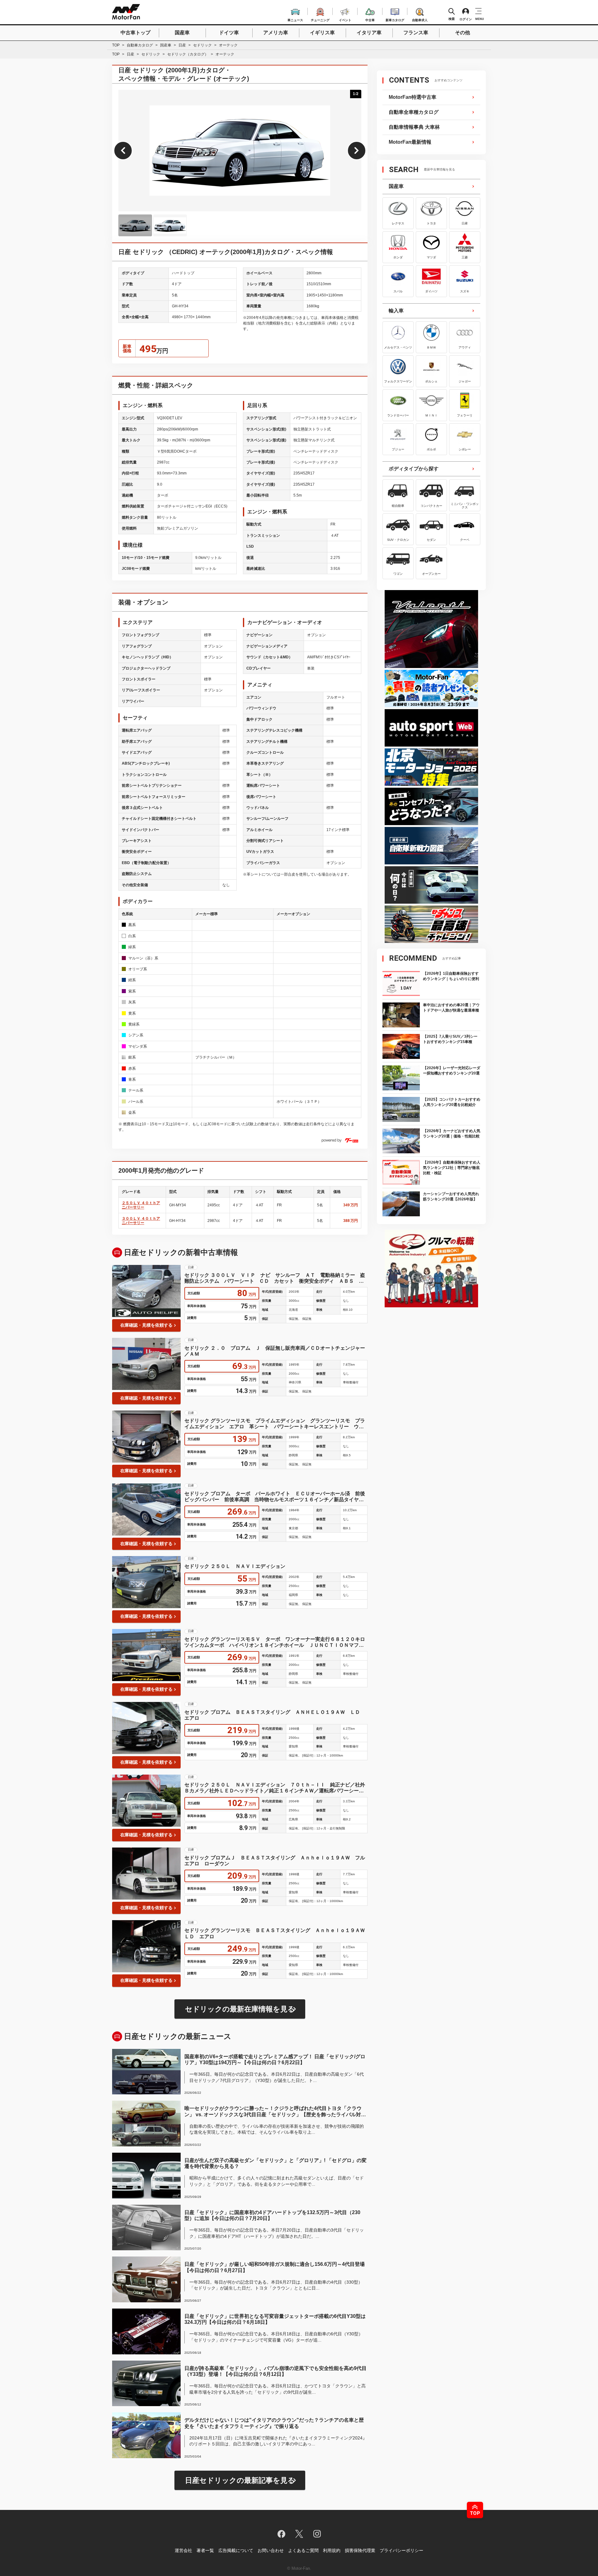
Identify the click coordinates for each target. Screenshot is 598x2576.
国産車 (182, 33)
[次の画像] (357, 151)
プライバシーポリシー (401, 2550)
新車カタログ (395, 19)
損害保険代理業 (360, 2550)
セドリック (202, 45)
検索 (452, 19)
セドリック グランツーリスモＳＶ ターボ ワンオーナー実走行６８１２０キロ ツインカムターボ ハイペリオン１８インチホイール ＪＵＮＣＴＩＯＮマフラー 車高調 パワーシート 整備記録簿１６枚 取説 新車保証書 (276, 1642)
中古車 (370, 19)
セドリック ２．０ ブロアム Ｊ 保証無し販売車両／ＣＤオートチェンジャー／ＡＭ (275, 1351)
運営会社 (183, 2550)
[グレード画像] (135, 225)
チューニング (320, 19)
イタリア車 (369, 33)
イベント (345, 19)
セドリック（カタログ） (188, 54)
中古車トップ (135, 33)
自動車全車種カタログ (414, 112)
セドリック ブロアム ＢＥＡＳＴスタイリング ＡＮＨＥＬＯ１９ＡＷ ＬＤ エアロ (275, 1715)
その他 (463, 33)
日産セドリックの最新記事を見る (240, 2480)
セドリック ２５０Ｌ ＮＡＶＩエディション (235, 1566)
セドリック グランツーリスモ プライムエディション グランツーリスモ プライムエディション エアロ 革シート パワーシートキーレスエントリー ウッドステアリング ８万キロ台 (275, 1424)
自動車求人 (420, 19)
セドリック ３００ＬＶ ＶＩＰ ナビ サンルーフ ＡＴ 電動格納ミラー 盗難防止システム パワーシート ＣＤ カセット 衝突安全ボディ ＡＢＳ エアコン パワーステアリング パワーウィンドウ (275, 1278)
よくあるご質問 (303, 2550)
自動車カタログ (140, 45)
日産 (182, 45)
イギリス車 (322, 33)
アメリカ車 (276, 33)
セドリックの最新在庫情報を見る (240, 2009)
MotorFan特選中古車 (413, 97)
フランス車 (416, 33)
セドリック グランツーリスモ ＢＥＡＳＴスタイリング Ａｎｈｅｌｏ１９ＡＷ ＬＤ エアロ (276, 1933)
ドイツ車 (229, 33)
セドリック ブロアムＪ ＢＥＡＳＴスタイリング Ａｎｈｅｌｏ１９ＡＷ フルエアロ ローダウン (275, 1861)
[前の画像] (123, 151)
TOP (116, 45)
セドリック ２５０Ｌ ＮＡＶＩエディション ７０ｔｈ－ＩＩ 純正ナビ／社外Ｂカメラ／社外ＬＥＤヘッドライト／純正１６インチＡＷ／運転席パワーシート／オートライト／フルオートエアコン (275, 1788)
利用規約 (332, 2550)
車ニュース (295, 19)
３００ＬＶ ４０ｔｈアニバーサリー (141, 1221)
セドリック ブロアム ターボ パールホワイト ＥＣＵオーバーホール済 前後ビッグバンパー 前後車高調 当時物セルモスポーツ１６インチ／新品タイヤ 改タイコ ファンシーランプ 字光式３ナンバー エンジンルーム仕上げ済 (275, 1497)
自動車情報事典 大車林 (414, 127)
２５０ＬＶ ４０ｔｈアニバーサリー (141, 1205)
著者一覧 (205, 2550)
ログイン (466, 19)
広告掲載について (236, 2550)
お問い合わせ (271, 2550)
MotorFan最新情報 (410, 142)
